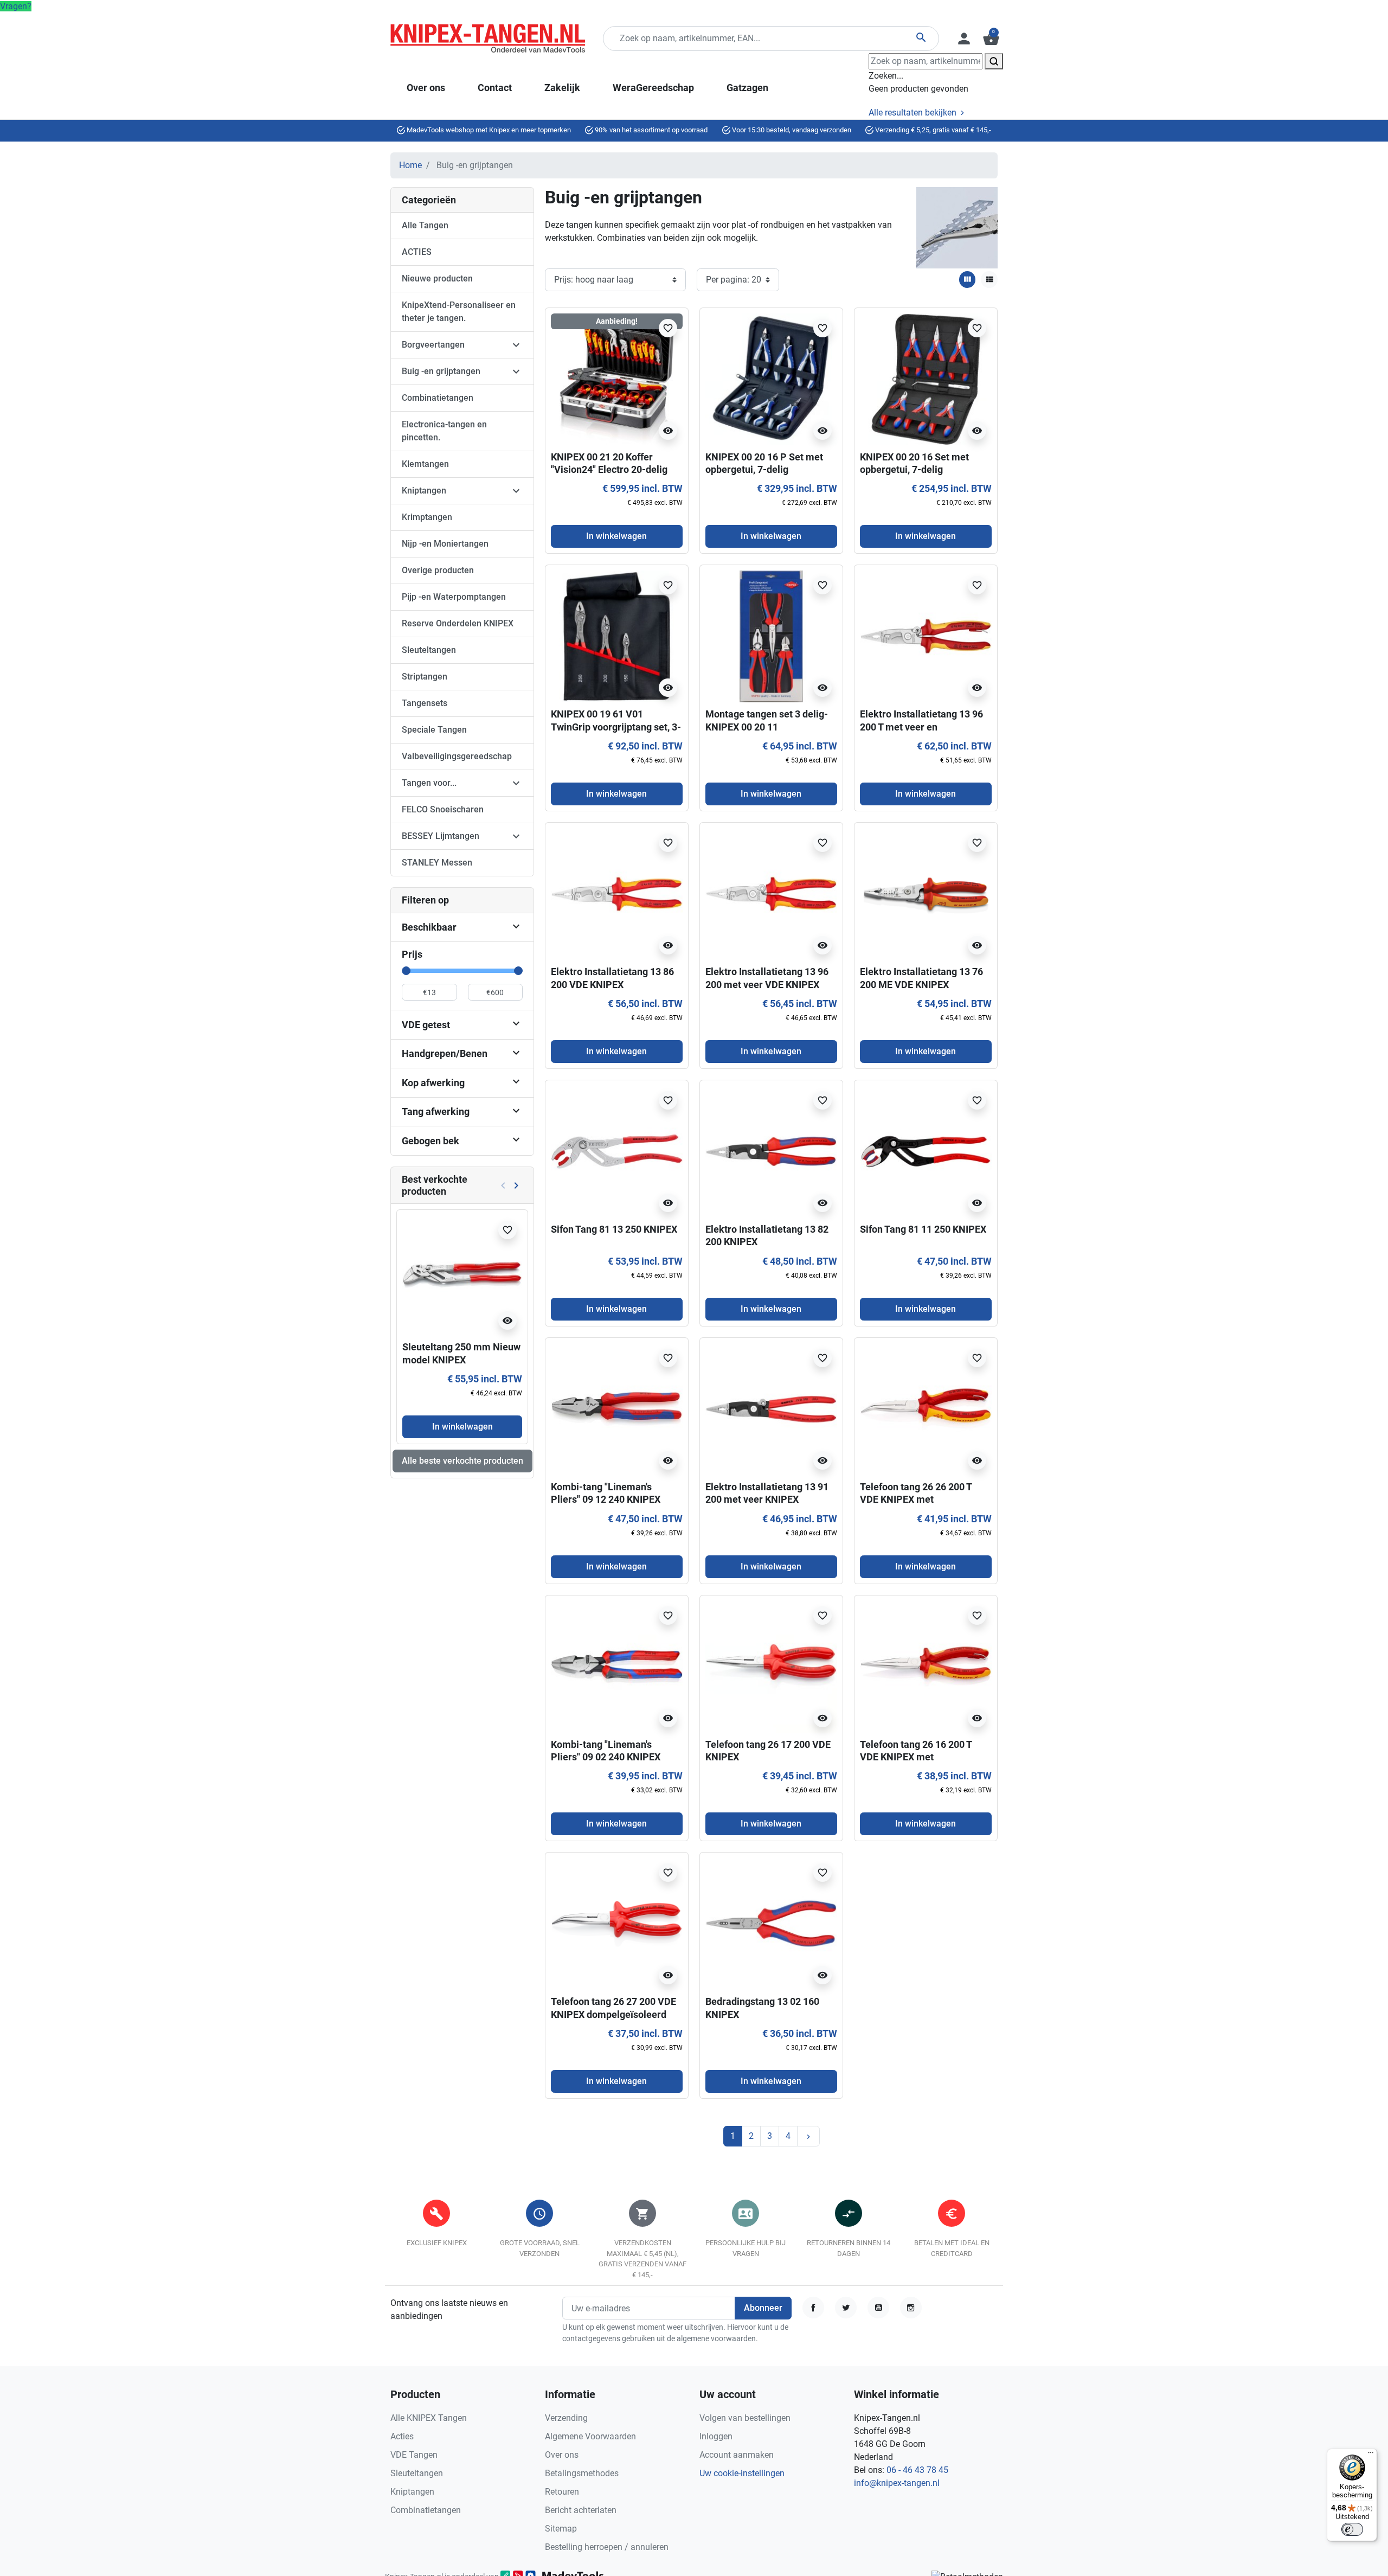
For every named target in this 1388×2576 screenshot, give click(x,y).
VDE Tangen (414, 2455)
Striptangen (425, 677)
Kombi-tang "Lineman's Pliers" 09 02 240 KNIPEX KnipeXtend (606, 1757)
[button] (990, 39)
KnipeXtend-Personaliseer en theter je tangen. (459, 312)
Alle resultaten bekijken (914, 113)
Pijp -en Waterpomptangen (454, 597)
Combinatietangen (438, 398)
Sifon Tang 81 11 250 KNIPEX (923, 1229)
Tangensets (425, 703)
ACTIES (417, 252)
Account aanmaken (737, 2455)
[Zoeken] (994, 61)
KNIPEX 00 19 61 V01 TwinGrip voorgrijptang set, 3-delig (616, 727)
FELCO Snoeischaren (443, 809)
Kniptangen (424, 491)
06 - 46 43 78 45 (917, 2470)
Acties (402, 2436)
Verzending (566, 2418)
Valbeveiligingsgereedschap (457, 756)
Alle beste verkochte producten (462, 1461)
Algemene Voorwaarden (590, 2436)
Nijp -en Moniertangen (445, 544)
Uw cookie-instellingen (742, 2473)
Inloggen (716, 2436)
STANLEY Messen (437, 863)
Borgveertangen (433, 345)
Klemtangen (425, 464)
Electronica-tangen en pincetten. (444, 431)
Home (410, 165)
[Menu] (1371, 2455)
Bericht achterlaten (581, 2510)
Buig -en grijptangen (441, 371)
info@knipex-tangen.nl (897, 2483)
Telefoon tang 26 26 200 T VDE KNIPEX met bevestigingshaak (916, 1500)
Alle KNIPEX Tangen (429, 2418)
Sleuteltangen (429, 650)
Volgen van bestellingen (745, 2418)
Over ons (562, 2455)
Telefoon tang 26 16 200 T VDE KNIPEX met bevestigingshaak (916, 1757)
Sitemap (561, 2529)
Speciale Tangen (434, 730)
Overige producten (438, 570)
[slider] (406, 971)
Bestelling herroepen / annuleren (607, 2547)
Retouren (562, 2492)
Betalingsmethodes (582, 2473)
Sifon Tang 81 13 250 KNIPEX (614, 1229)
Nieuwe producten (437, 278)
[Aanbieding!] (617, 378)
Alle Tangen (425, 225)
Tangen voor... (429, 783)
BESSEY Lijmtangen (441, 836)
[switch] (1352, 2529)
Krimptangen (427, 517)
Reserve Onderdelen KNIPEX (458, 623)
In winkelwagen (462, 1427)
